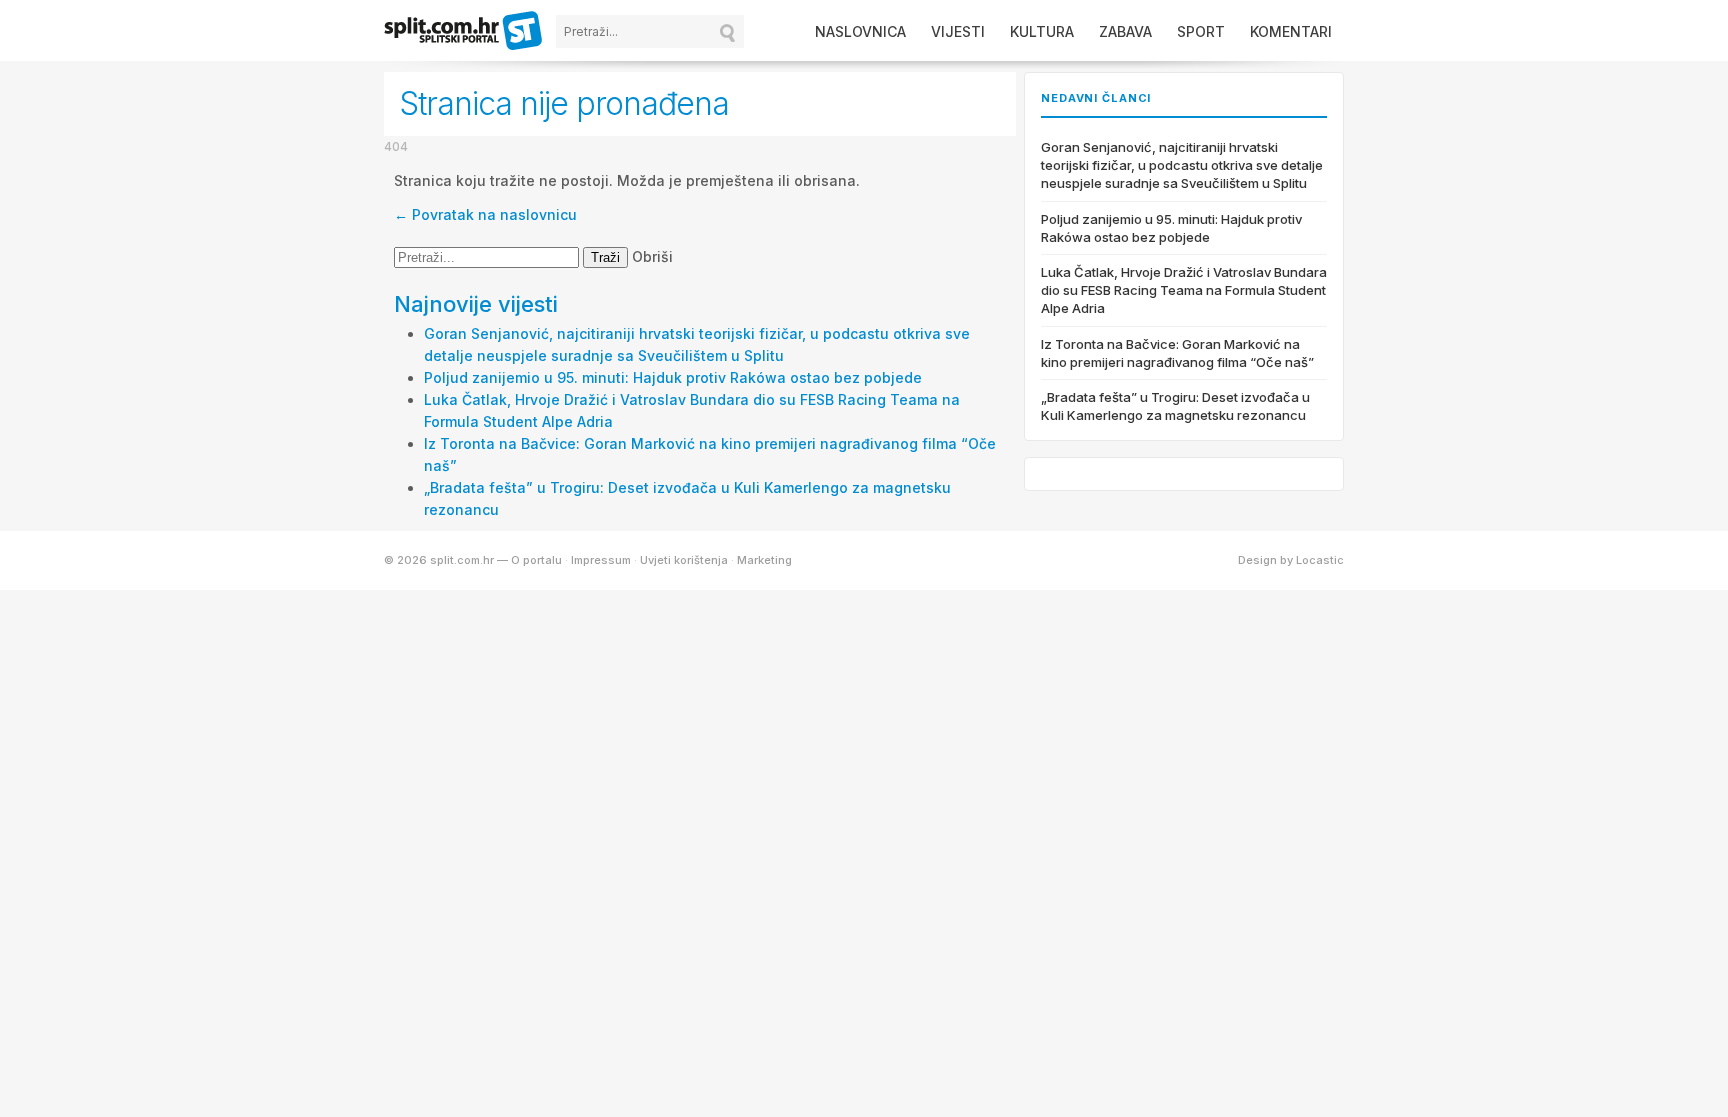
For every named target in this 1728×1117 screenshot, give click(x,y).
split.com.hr (464, 32)
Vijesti (958, 31)
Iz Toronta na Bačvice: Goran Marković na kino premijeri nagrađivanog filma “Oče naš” (1177, 353)
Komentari (1291, 31)
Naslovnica (860, 31)
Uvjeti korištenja (684, 560)
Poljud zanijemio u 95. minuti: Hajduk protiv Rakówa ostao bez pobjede (673, 377)
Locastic (1320, 560)
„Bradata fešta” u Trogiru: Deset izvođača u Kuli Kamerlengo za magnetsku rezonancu (1175, 406)
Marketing (764, 560)
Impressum (601, 560)
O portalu (536, 560)
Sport (1201, 31)
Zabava (1125, 31)
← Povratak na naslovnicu (485, 214)
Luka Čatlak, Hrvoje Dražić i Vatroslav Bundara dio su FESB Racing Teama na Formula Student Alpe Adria (1184, 290)
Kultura (1042, 31)
